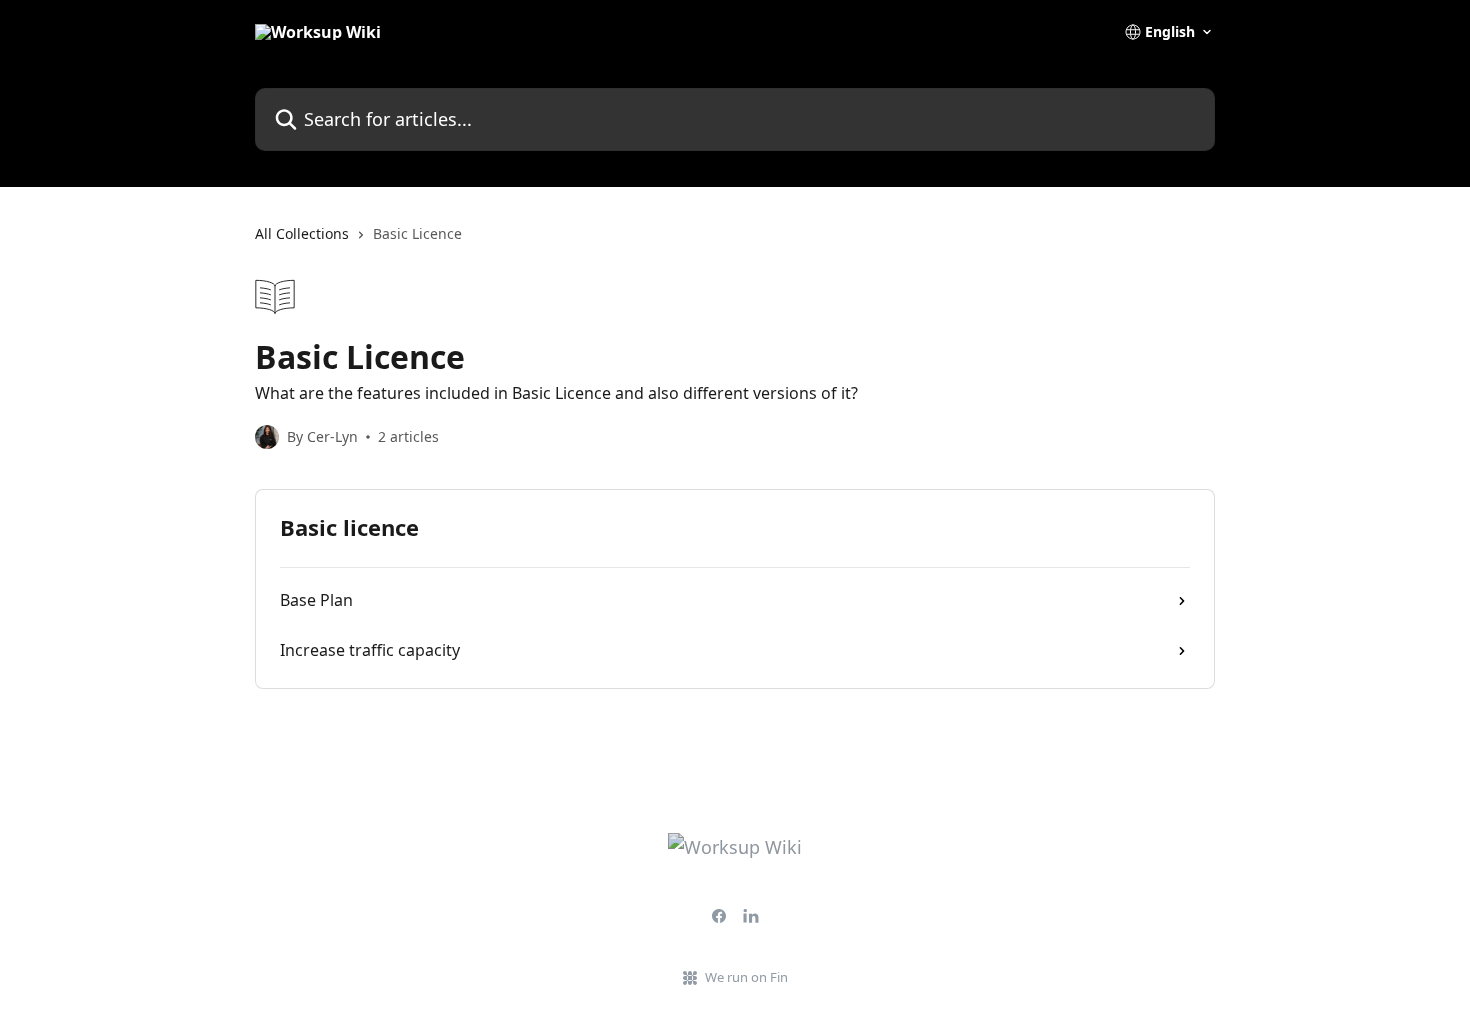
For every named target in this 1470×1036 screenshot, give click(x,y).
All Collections (302, 233)
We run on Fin (746, 977)
